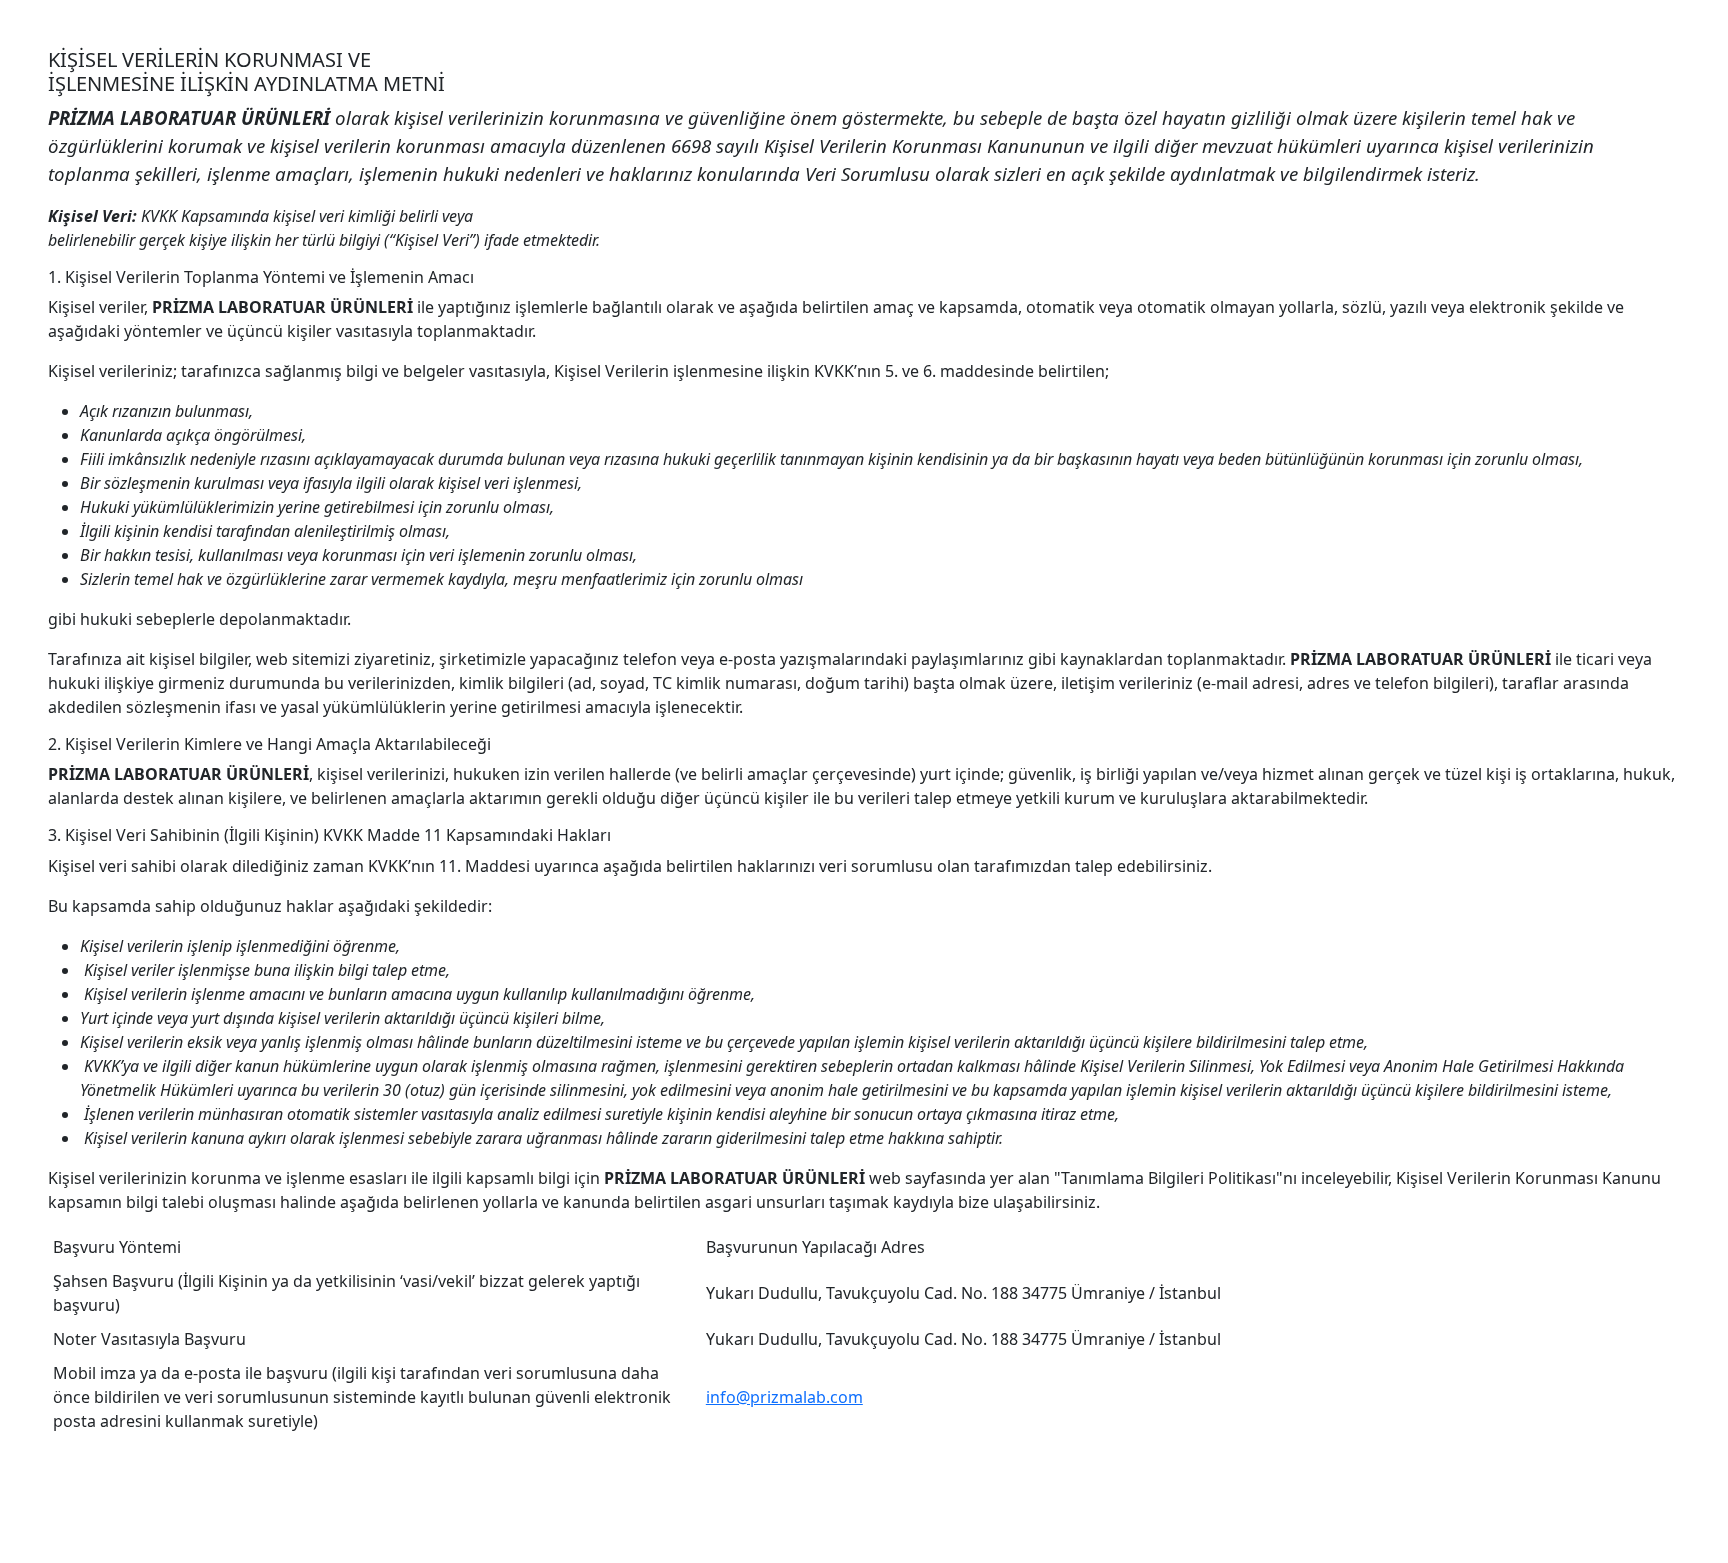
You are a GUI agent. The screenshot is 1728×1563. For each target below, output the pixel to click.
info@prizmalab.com (784, 1397)
